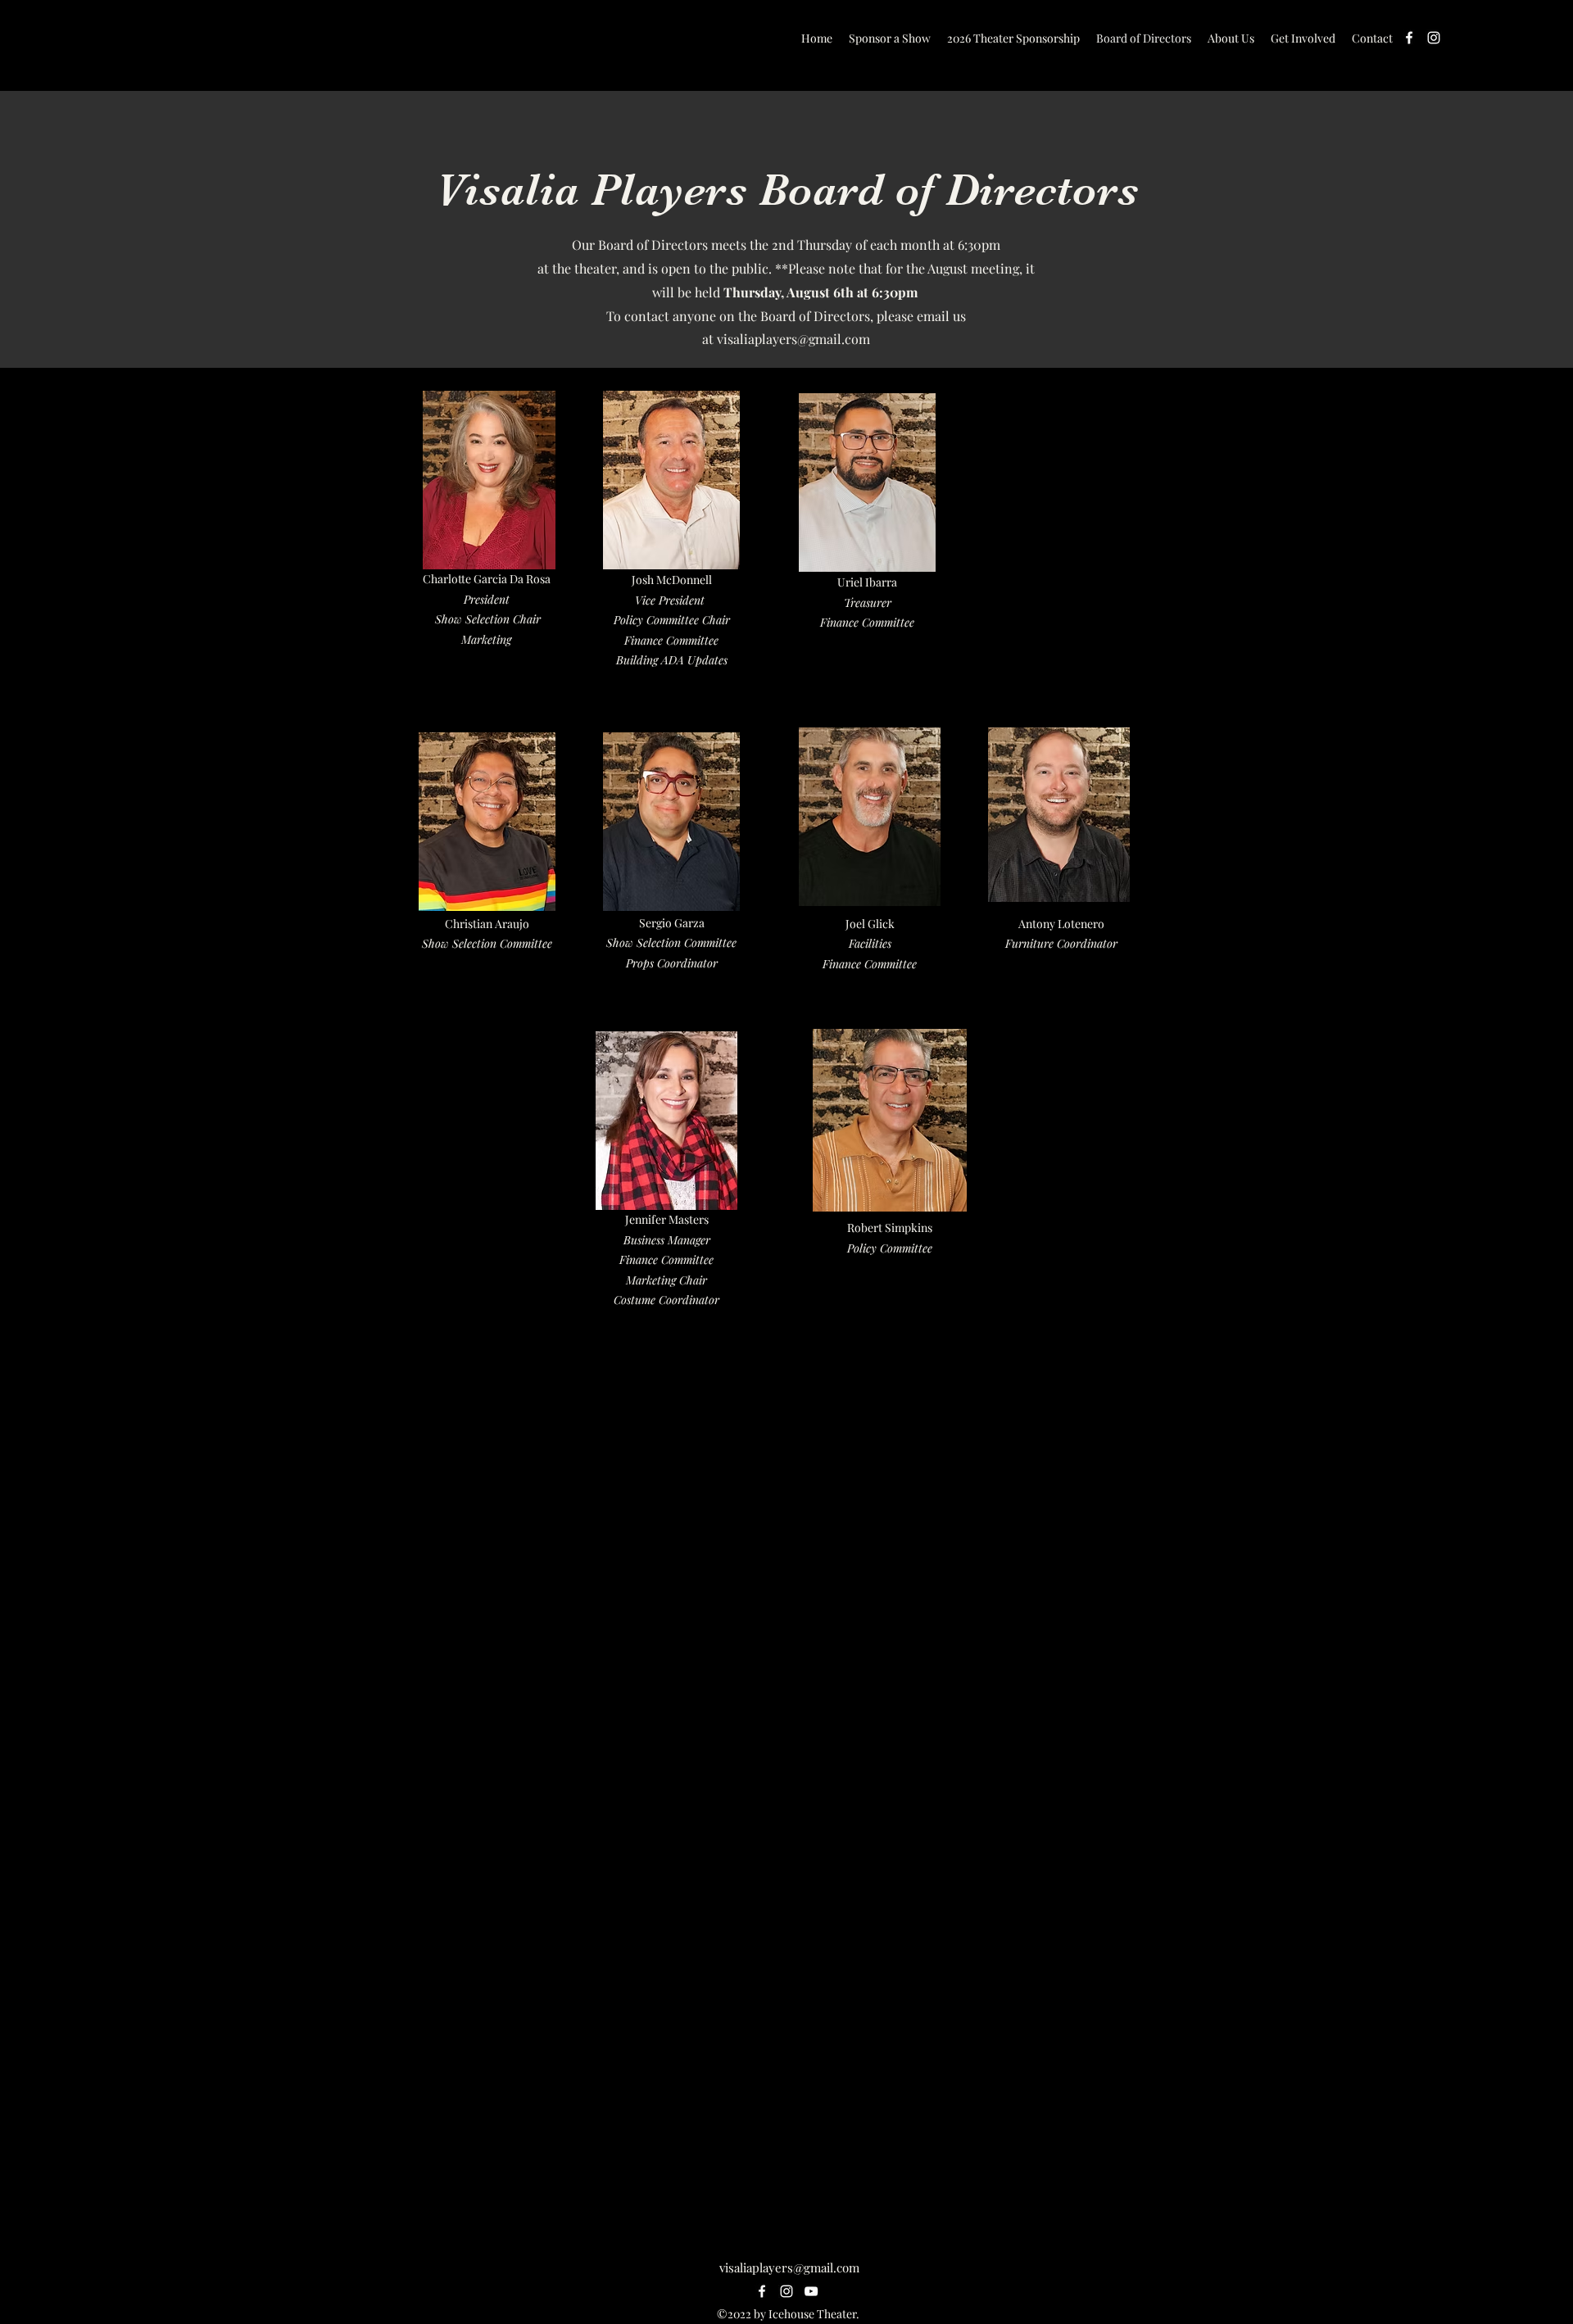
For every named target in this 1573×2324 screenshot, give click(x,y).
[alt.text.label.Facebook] (1409, 38)
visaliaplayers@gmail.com (793, 339)
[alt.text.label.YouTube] (811, 2291)
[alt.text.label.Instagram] (1434, 38)
